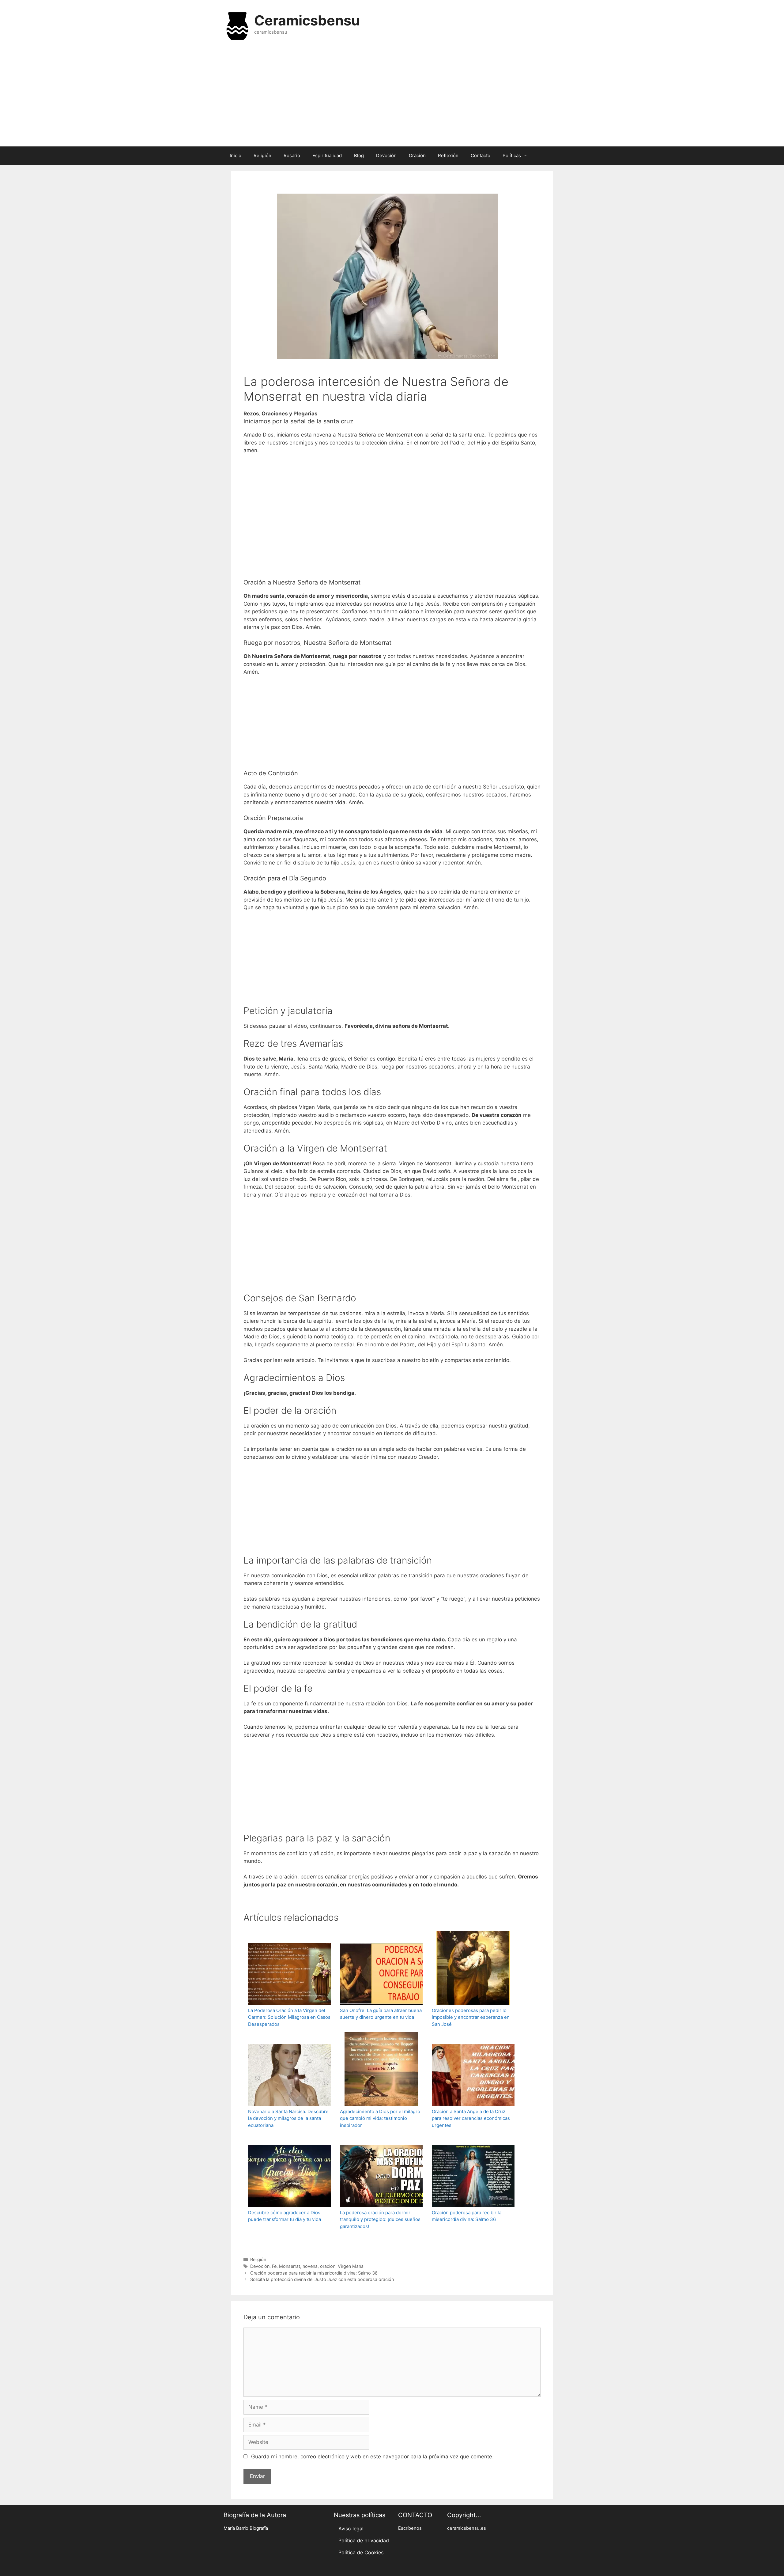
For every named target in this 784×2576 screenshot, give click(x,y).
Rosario (292, 155)
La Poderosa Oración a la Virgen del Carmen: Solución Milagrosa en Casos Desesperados (289, 2017)
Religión (262, 155)
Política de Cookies (361, 2552)
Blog (359, 155)
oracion (328, 2266)
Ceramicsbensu (307, 20)
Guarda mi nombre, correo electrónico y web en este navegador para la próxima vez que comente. (372, 2457)
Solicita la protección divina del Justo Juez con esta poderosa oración (322, 2279)
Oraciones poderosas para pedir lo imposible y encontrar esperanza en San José (471, 2017)
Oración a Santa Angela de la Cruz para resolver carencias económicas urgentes (471, 2118)
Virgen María (351, 2266)
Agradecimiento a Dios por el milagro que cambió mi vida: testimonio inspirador (380, 2118)
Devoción (386, 155)
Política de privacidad (364, 2540)
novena (310, 2266)
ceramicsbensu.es (467, 2528)
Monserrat (290, 2266)
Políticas (512, 155)
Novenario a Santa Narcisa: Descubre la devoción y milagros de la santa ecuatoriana (288, 2118)
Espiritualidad (327, 155)
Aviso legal (351, 2529)
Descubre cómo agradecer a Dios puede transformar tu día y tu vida (285, 2216)
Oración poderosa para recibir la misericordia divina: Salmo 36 (467, 2216)
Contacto (481, 155)
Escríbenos (410, 2528)
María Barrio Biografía (246, 2528)
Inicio (236, 155)
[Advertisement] (392, 97)
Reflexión (448, 155)
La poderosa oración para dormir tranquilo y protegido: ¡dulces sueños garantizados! (380, 2219)
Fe (274, 2266)
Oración (417, 155)
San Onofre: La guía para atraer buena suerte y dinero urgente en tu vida (381, 2014)
